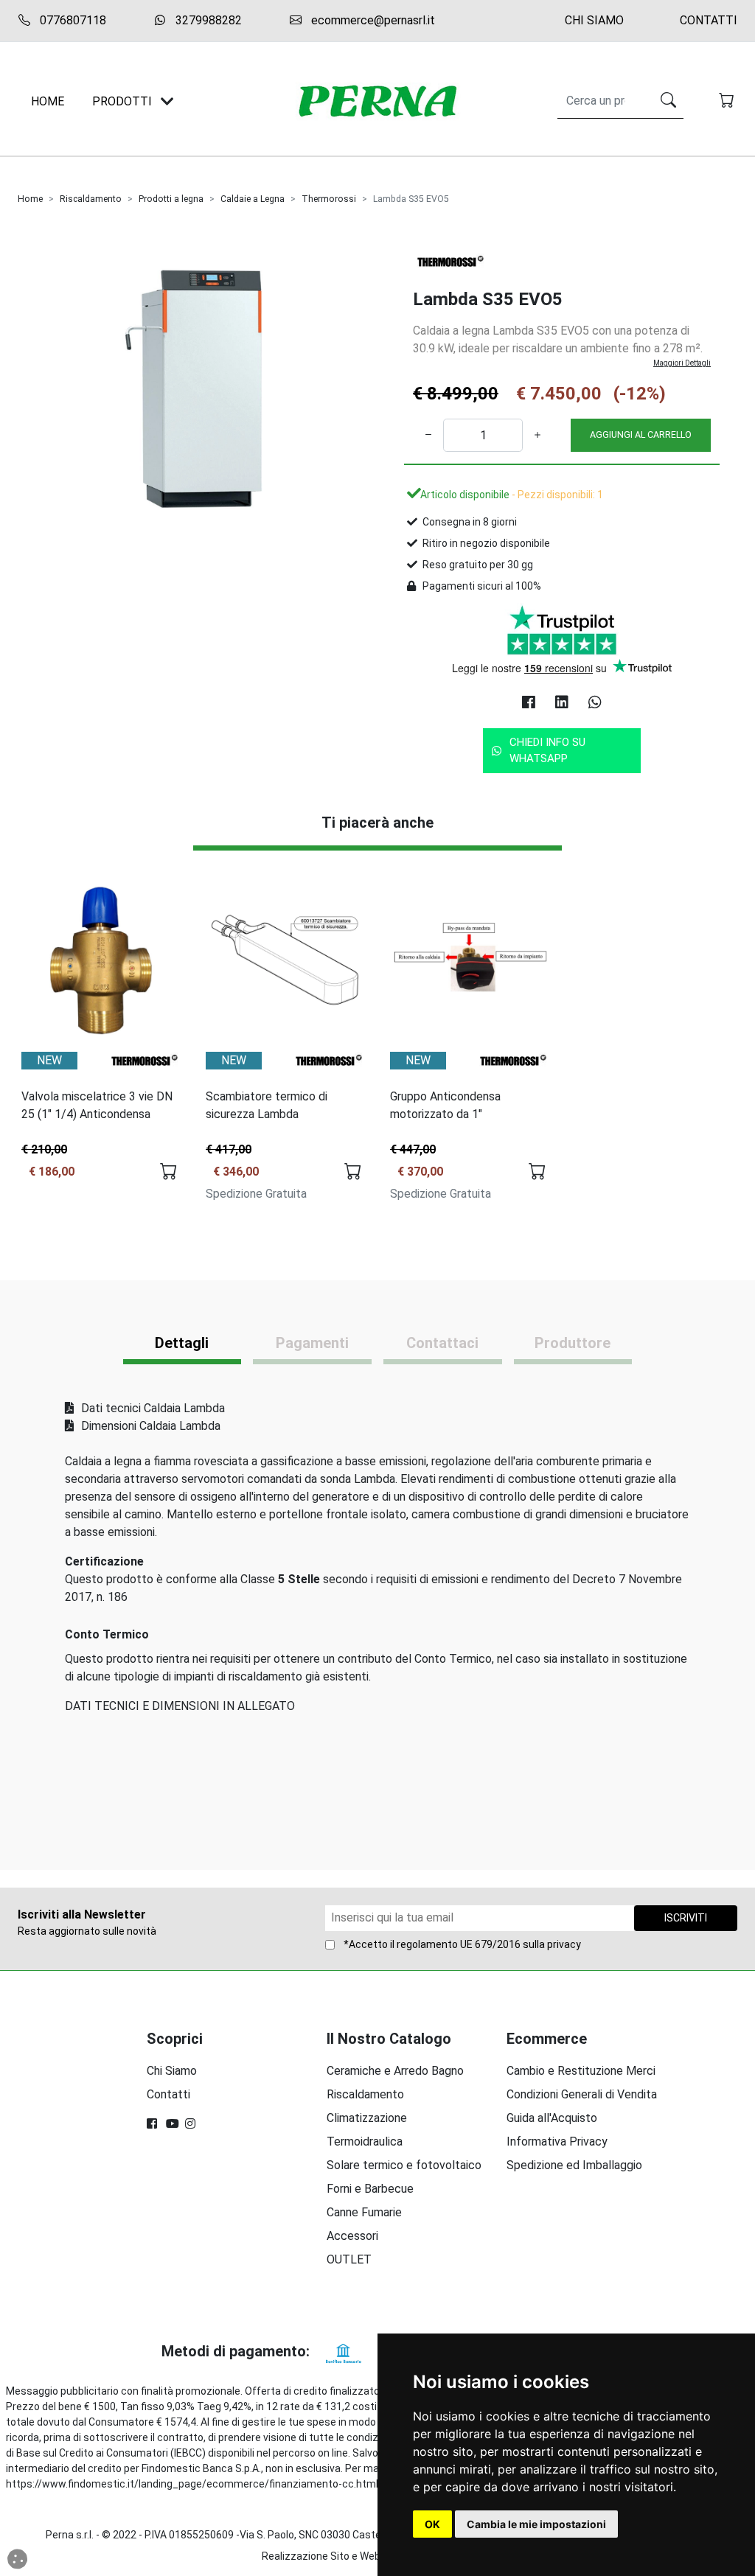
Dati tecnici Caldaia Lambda (152, 1408)
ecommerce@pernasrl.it (372, 20)
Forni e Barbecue (370, 2189)
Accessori (352, 2236)
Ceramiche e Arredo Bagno (395, 2071)
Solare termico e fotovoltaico (404, 2165)
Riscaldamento (91, 199)
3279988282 (207, 20)
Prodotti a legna (171, 199)
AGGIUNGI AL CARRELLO (641, 434)
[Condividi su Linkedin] (562, 702)
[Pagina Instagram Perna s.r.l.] (192, 2124)
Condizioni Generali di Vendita (582, 2094)
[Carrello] (728, 102)
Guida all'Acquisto (552, 2118)
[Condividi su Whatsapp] (595, 702)
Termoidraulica (365, 2142)
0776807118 (72, 20)
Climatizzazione (367, 2118)
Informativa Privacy (557, 2142)
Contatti (709, 20)
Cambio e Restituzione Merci (581, 2071)
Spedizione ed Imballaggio (574, 2165)
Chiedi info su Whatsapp (547, 751)
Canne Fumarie (364, 2212)
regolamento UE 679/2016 (459, 1944)
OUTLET (349, 2259)
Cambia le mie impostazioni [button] (536, 2524)
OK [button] (432, 2524)
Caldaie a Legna (253, 199)
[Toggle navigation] (167, 101)
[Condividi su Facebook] (529, 702)
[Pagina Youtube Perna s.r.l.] (173, 2124)
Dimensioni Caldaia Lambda (149, 1426)
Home (30, 199)
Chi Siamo (594, 20)
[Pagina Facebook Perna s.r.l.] (153, 2124)
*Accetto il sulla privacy (462, 1944)
